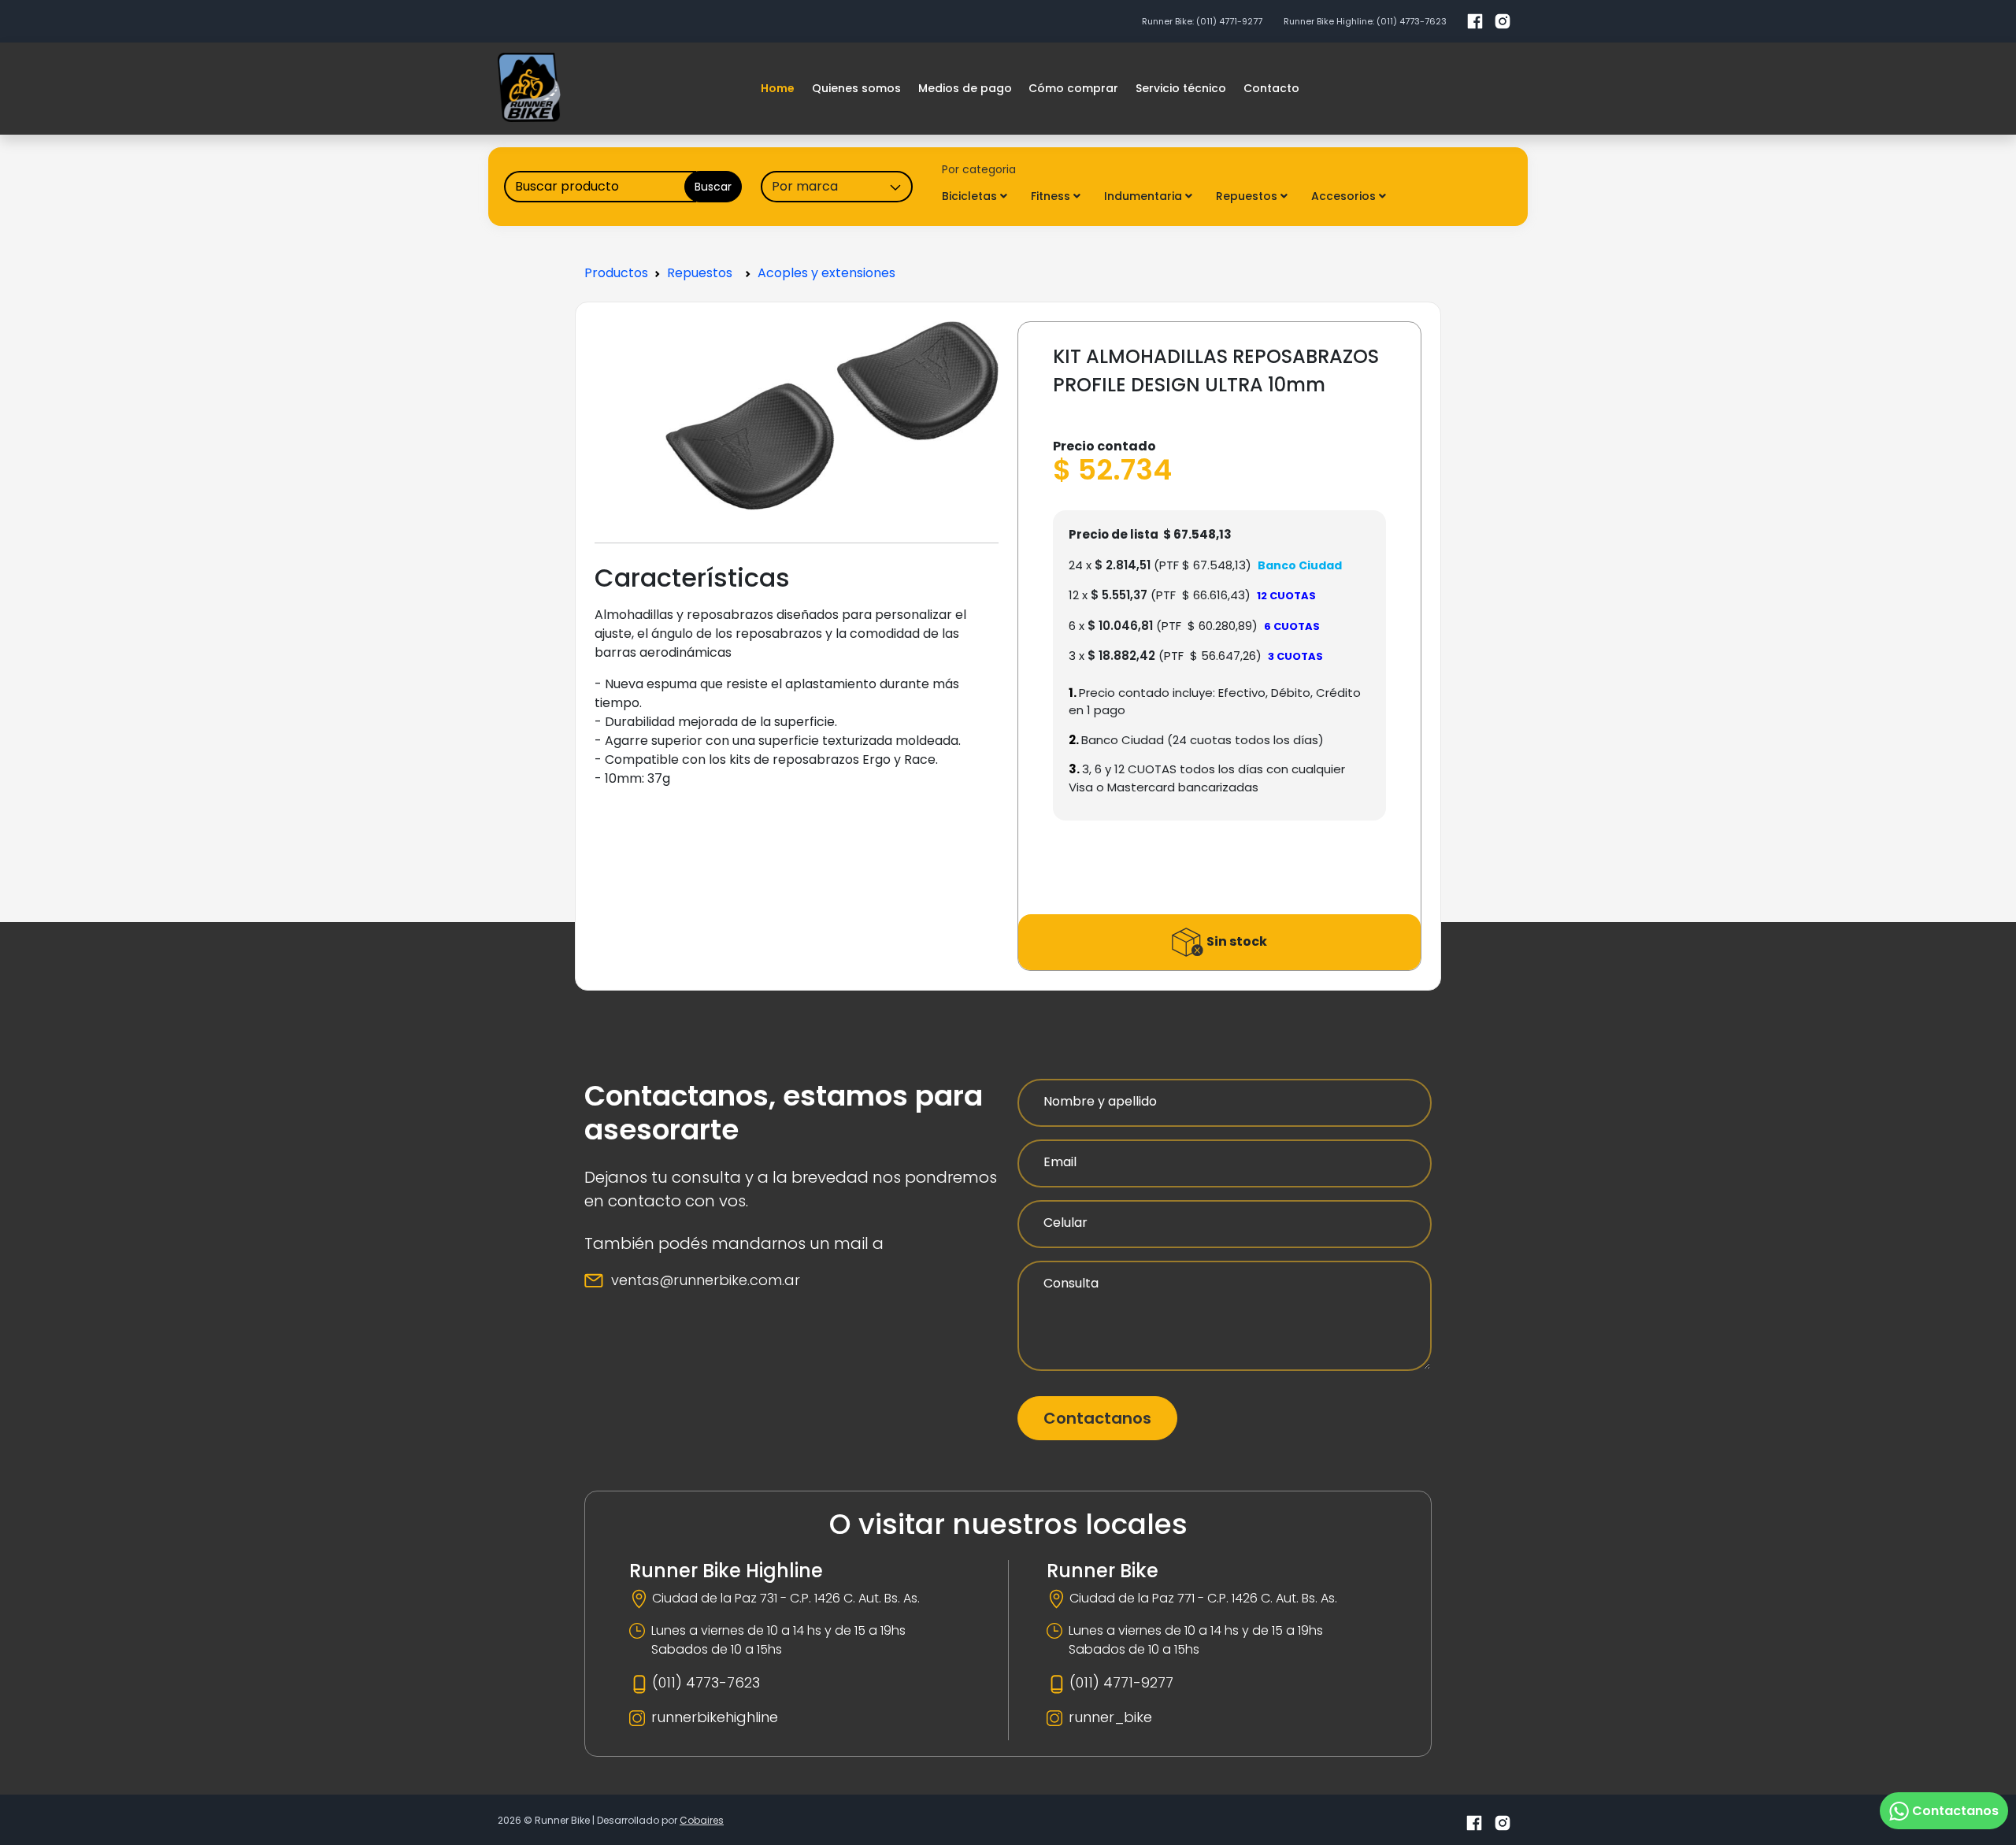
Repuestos (1248, 196)
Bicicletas (971, 196)
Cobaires (702, 1820)
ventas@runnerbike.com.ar (706, 1280)
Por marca (805, 186)
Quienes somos (856, 88)
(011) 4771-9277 (1229, 21)
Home (778, 88)
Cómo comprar (1073, 88)
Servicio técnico (1181, 88)
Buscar (713, 187)
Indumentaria (1145, 196)
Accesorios (1345, 196)
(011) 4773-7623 (1412, 21)
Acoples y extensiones (826, 273)
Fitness (1052, 196)
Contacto (1271, 88)
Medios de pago (965, 88)
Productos (616, 273)
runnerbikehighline (715, 1717)
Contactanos (1097, 1418)
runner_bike (1110, 1717)
